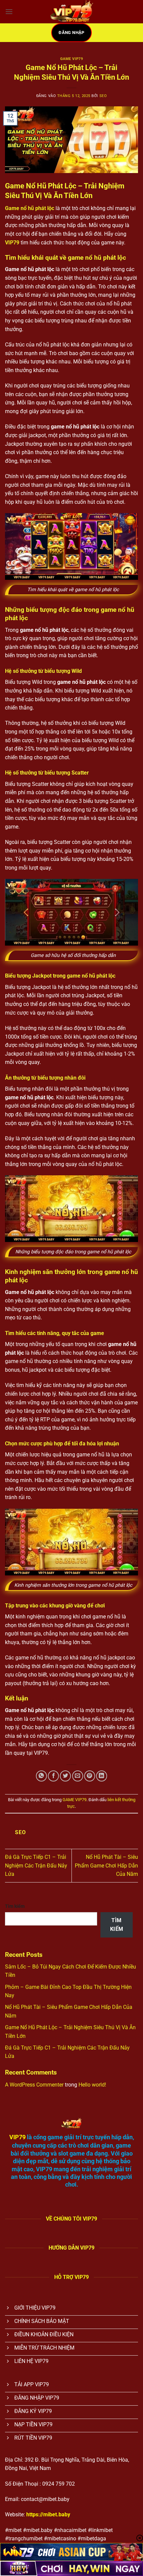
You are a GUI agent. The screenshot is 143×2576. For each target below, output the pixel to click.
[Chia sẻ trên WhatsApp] (41, 1776)
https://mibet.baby (48, 2514)
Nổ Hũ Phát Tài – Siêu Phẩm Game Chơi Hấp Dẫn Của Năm (106, 1865)
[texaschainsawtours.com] (71, 12)
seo (103, 96)
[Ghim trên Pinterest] (90, 1776)
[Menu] (9, 12)
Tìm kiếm (15, 1906)
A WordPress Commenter (34, 2085)
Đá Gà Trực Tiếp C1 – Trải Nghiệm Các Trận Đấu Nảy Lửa (36, 1865)
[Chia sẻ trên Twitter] (65, 1776)
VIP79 (12, 243)
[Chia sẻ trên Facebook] (53, 1776)
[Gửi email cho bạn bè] (78, 1776)
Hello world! (92, 2085)
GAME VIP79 (72, 59)
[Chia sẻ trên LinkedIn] (102, 1776)
